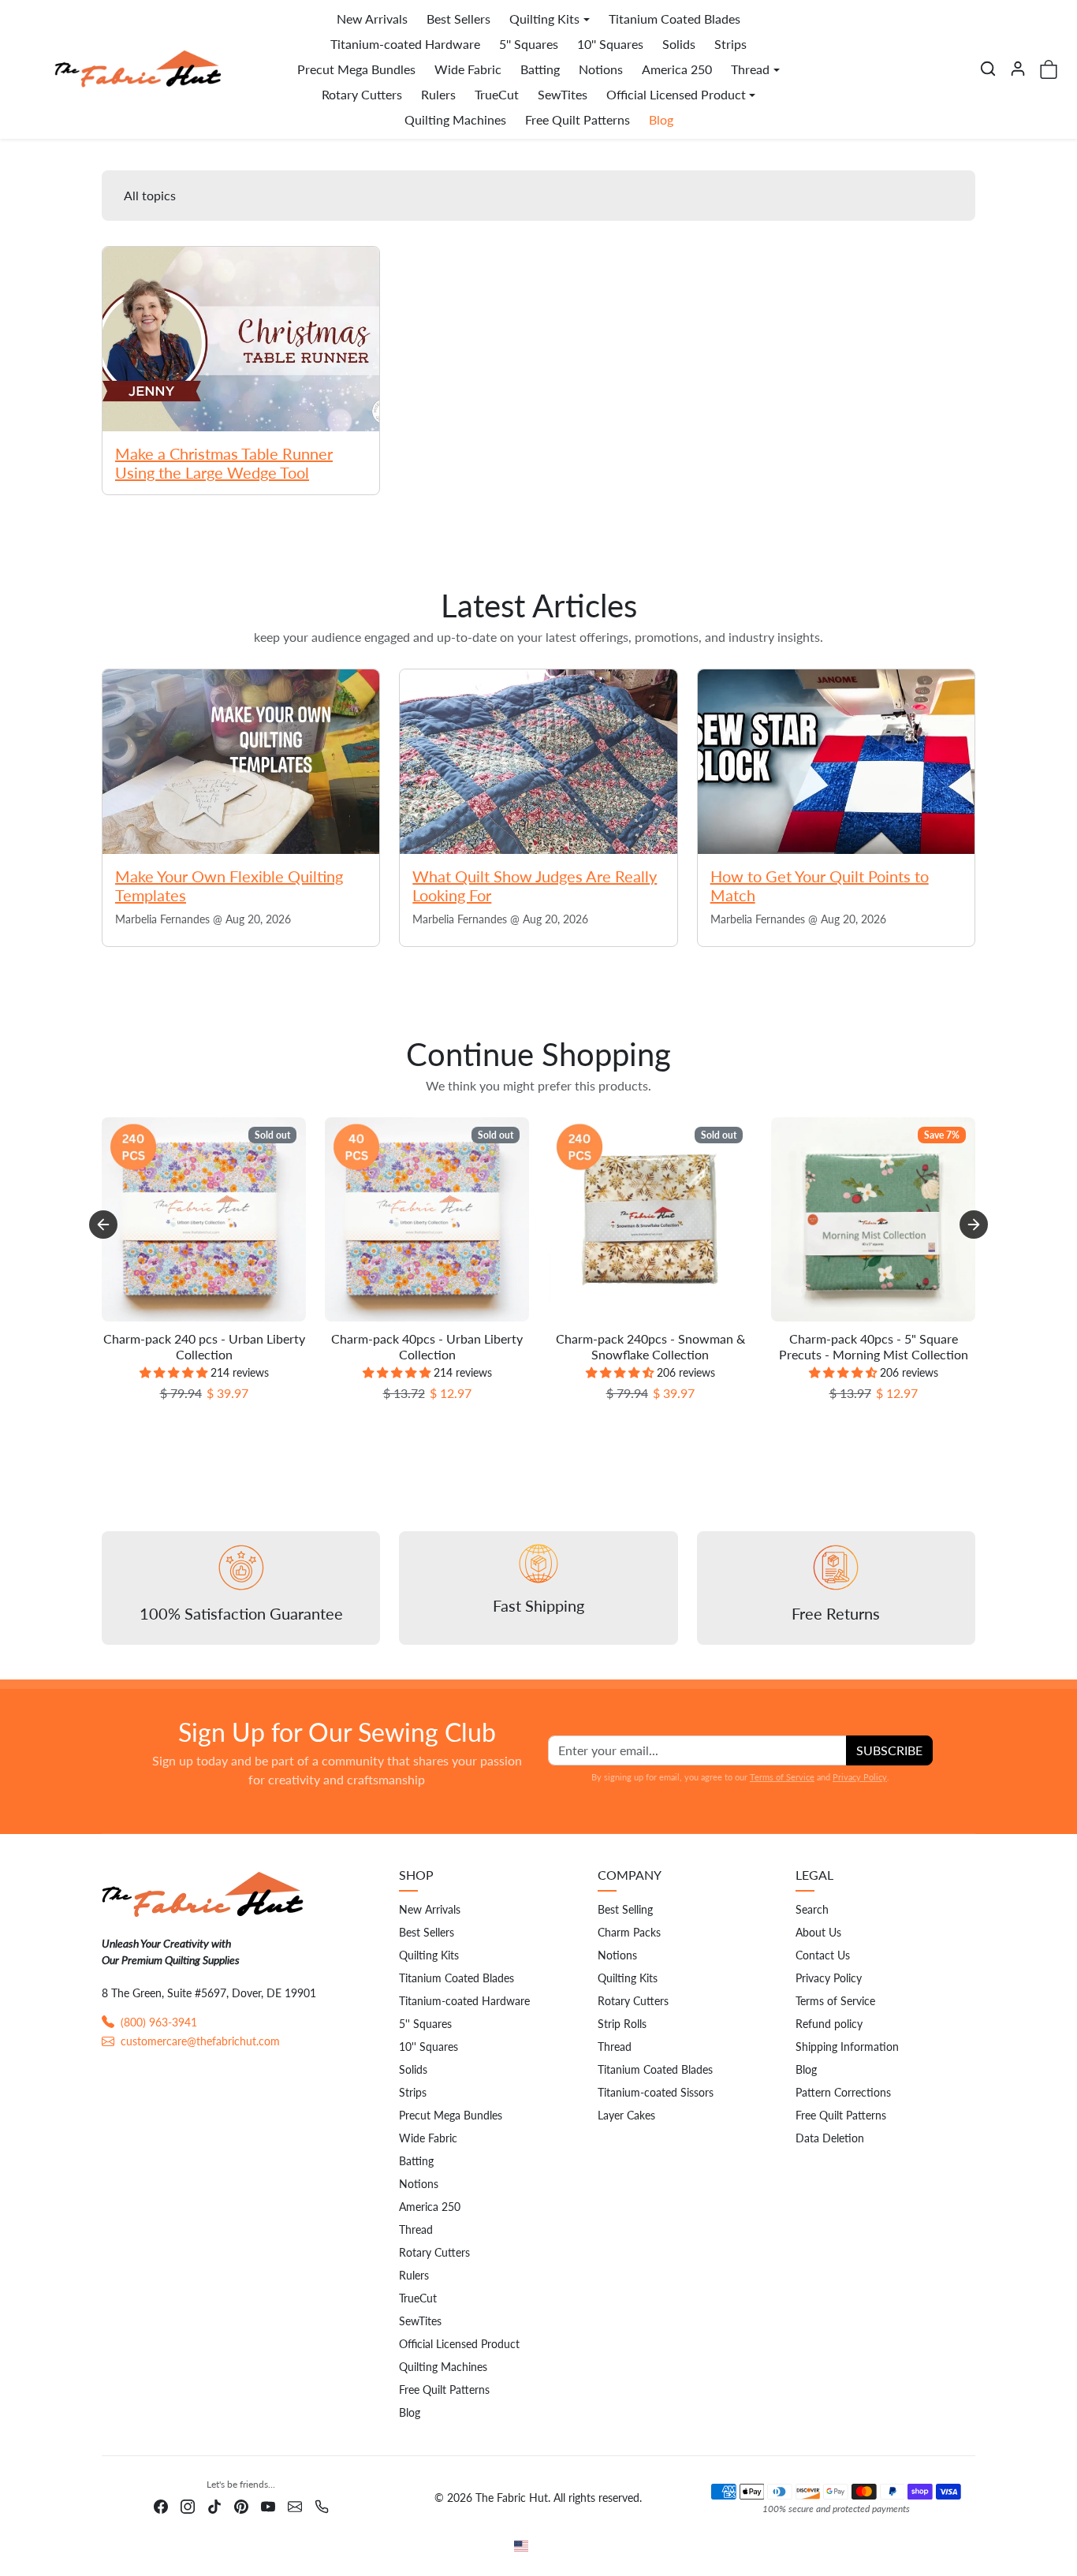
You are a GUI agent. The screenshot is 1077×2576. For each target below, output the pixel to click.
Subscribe (889, 1750)
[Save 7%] (873, 1321)
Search (812, 1909)
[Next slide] (974, 1225)
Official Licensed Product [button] (676, 94)
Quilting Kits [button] (544, 19)
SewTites (563, 94)
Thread (416, 2229)
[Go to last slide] (103, 1225)
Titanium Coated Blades (675, 19)
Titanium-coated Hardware (405, 44)
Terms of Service (782, 1777)
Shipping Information (847, 2047)
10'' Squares (610, 44)
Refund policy (829, 2024)
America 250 (677, 69)
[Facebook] (161, 2505)
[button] (988, 69)
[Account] (1018, 69)
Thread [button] (750, 69)
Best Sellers (458, 19)
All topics (150, 195)
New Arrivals (372, 19)
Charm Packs (629, 1932)
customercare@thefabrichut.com (200, 2041)
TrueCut (497, 94)
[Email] (295, 2505)
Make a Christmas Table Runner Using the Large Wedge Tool (224, 463)
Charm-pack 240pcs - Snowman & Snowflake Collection (650, 1346)
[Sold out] (204, 1321)
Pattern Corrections (843, 2092)
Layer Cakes (626, 2115)
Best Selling (625, 1909)
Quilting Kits (429, 1955)
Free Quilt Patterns (578, 119)
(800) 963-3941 (159, 2022)
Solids (679, 44)
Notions (601, 69)
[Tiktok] (214, 2505)
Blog (661, 119)
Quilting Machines (455, 119)
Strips (730, 44)
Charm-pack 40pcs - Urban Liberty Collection (427, 1346)
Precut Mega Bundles (356, 69)
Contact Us (823, 1955)
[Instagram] (188, 2505)
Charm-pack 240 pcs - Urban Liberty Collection (204, 1346)
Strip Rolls (622, 2024)
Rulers (438, 94)
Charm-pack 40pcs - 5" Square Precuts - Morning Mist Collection (874, 1346)
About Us (818, 1932)
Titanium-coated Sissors (656, 2092)
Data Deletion (830, 2138)
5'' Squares (529, 44)
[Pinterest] (241, 2505)
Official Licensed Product (459, 2344)
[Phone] (322, 2505)
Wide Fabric (468, 69)
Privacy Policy (860, 1777)
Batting (540, 69)
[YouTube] (268, 2505)
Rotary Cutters (362, 94)
